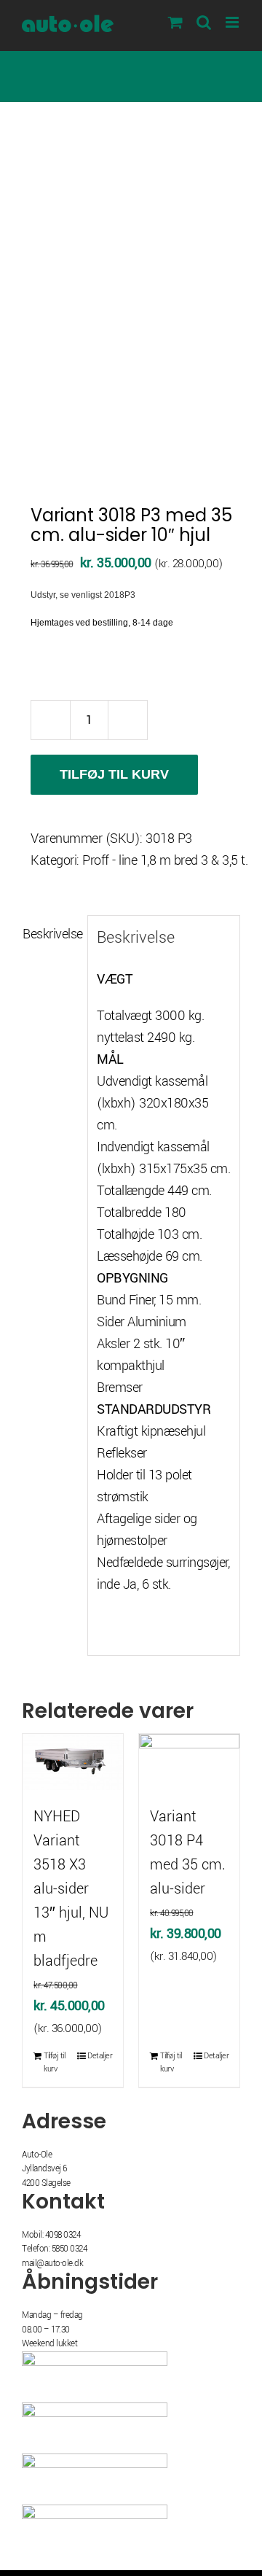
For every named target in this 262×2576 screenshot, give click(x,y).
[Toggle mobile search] (204, 22)
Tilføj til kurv (114, 774)
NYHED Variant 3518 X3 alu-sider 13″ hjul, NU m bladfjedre (71, 1889)
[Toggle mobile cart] (175, 22)
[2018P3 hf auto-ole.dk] (131, 313)
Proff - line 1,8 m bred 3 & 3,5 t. (165, 860)
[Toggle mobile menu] (233, 22)
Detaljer (100, 2056)
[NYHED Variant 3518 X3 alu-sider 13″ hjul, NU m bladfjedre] (73, 1762)
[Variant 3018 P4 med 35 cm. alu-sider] (189, 1762)
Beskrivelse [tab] (51, 934)
